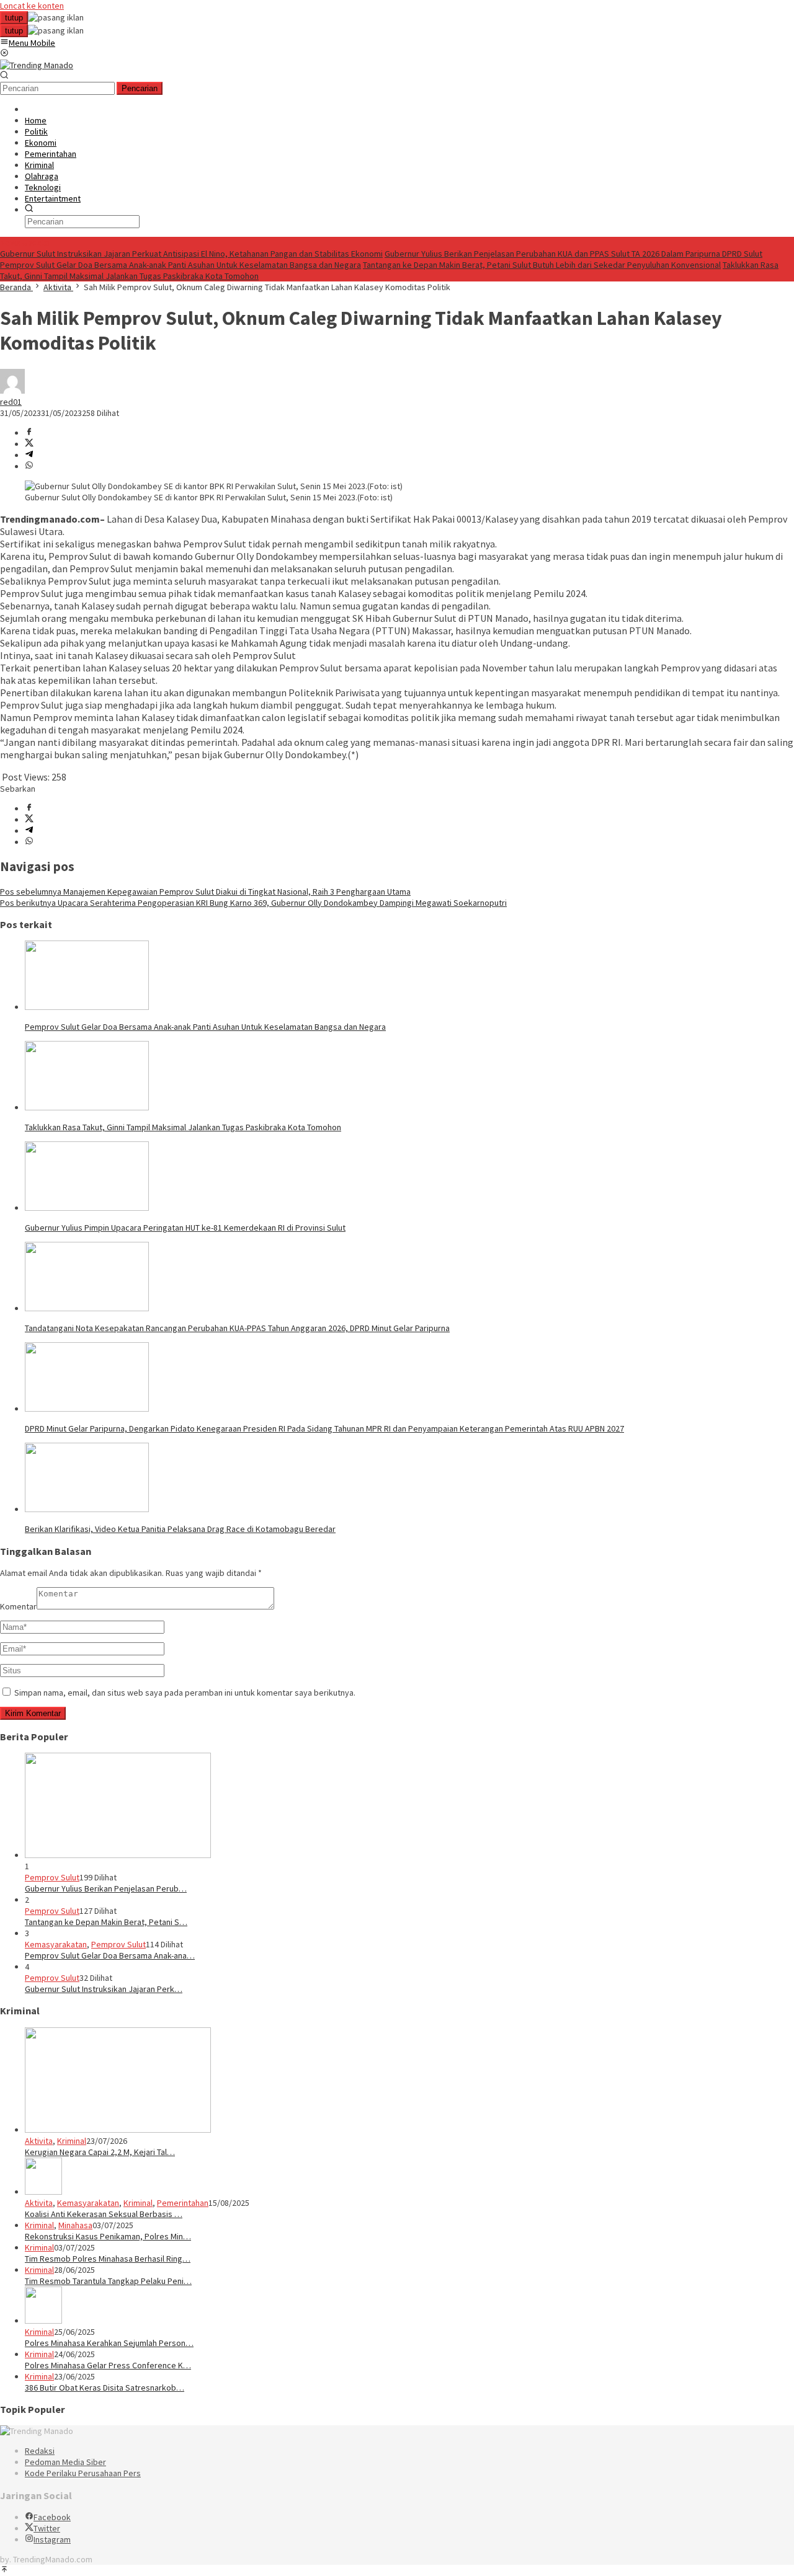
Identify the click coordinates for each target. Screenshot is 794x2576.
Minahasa (75, 2225)
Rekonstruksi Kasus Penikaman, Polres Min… (108, 2236)
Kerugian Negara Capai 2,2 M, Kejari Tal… (100, 2152)
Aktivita (39, 2141)
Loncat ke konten (32, 6)
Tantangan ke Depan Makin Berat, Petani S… (106, 1922)
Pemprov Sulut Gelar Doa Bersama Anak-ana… (110, 1955)
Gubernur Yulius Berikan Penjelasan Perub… (106, 1888)
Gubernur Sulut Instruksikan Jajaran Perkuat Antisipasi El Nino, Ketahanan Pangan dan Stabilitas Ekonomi (191, 254)
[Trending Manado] (37, 65)
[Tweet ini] (29, 444)
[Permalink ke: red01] (12, 391)
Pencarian (140, 88)
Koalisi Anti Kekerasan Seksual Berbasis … (104, 2214)
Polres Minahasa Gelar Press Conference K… (108, 2365)
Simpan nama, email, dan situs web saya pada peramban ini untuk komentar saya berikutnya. (185, 1693)
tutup (14, 18)
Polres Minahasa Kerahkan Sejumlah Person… (109, 2343)
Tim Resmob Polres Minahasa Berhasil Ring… (108, 2259)
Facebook (52, 2517)
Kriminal (72, 2141)
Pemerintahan (183, 2203)
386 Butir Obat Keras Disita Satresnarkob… (105, 2388)
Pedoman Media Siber (65, 2462)
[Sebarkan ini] (29, 433)
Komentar (18, 1606)
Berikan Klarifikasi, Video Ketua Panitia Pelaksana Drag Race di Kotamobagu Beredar (180, 1529)
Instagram (52, 2539)
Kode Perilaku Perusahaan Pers (83, 2473)
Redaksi (40, 2451)
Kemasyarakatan (56, 1944)
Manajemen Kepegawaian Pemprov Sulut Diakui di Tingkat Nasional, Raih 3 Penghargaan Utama (205, 892)
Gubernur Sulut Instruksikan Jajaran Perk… (104, 1989)
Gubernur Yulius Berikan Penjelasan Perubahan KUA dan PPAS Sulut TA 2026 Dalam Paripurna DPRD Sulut (573, 254)
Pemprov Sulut (52, 1877)
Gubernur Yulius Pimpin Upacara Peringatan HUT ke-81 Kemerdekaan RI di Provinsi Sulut (185, 1228)
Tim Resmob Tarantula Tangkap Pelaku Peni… (108, 2281)
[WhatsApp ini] (29, 466)
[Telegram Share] (29, 455)
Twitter (47, 2528)
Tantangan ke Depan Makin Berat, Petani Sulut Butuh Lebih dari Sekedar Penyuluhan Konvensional (542, 265)
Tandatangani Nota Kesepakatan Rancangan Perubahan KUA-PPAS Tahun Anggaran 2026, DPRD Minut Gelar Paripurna (237, 1328)
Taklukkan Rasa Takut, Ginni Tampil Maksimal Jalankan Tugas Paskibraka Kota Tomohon (183, 1127)
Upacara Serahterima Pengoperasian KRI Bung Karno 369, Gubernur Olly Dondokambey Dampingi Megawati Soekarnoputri (253, 903)
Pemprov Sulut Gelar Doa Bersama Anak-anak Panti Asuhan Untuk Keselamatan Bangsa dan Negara (181, 265)
